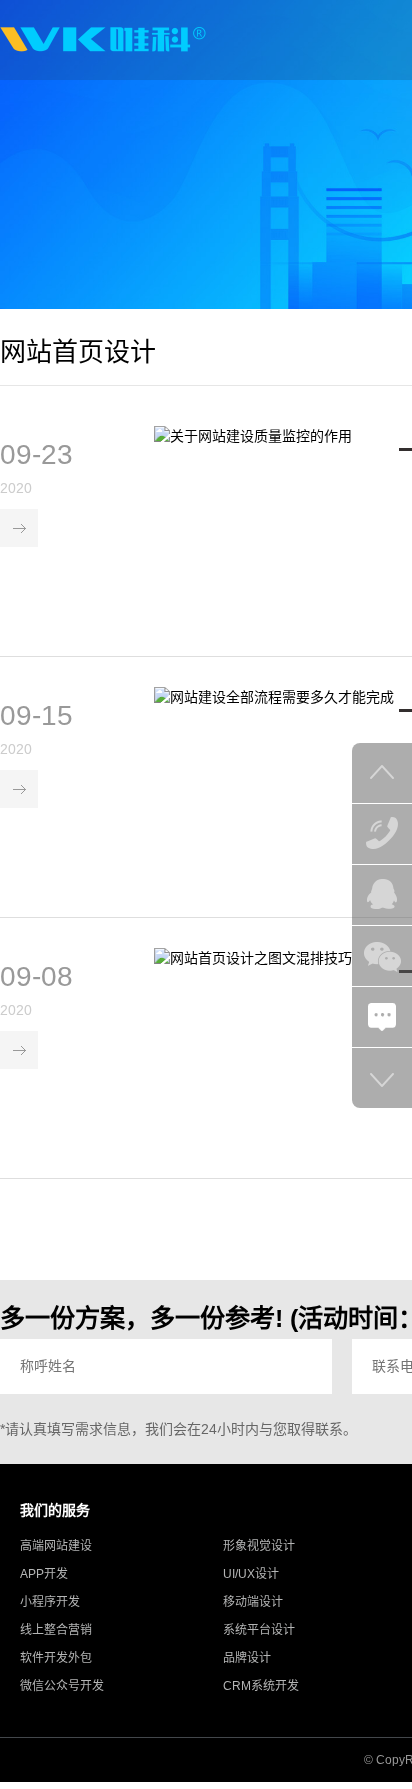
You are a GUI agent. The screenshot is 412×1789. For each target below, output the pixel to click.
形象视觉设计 (259, 1546)
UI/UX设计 (251, 1574)
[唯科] (103, 40)
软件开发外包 (56, 1658)
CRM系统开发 (261, 1686)
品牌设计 (247, 1658)
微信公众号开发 (62, 1686)
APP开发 (44, 1574)
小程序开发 (50, 1602)
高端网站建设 (56, 1546)
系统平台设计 (259, 1630)
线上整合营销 (56, 1630)
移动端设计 (253, 1602)
